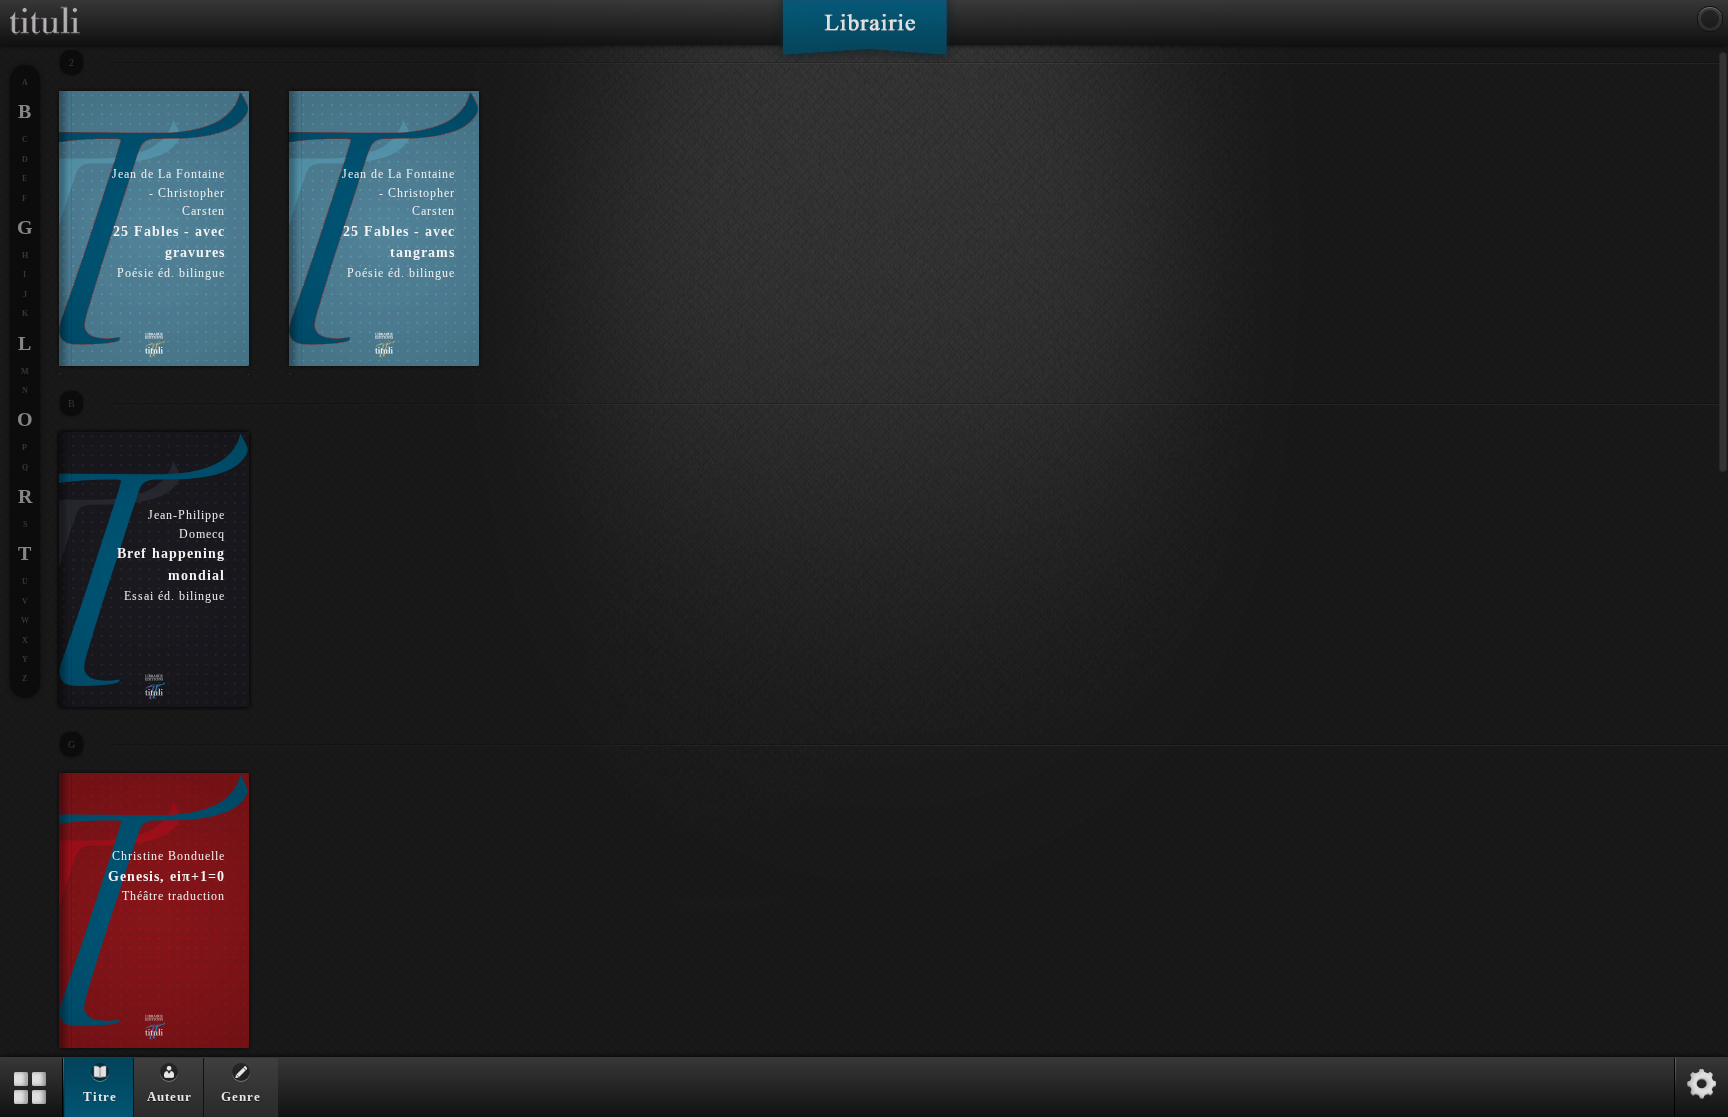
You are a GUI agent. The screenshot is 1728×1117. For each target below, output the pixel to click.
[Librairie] (864, 34)
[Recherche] (1710, 19)
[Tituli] (45, 8)
